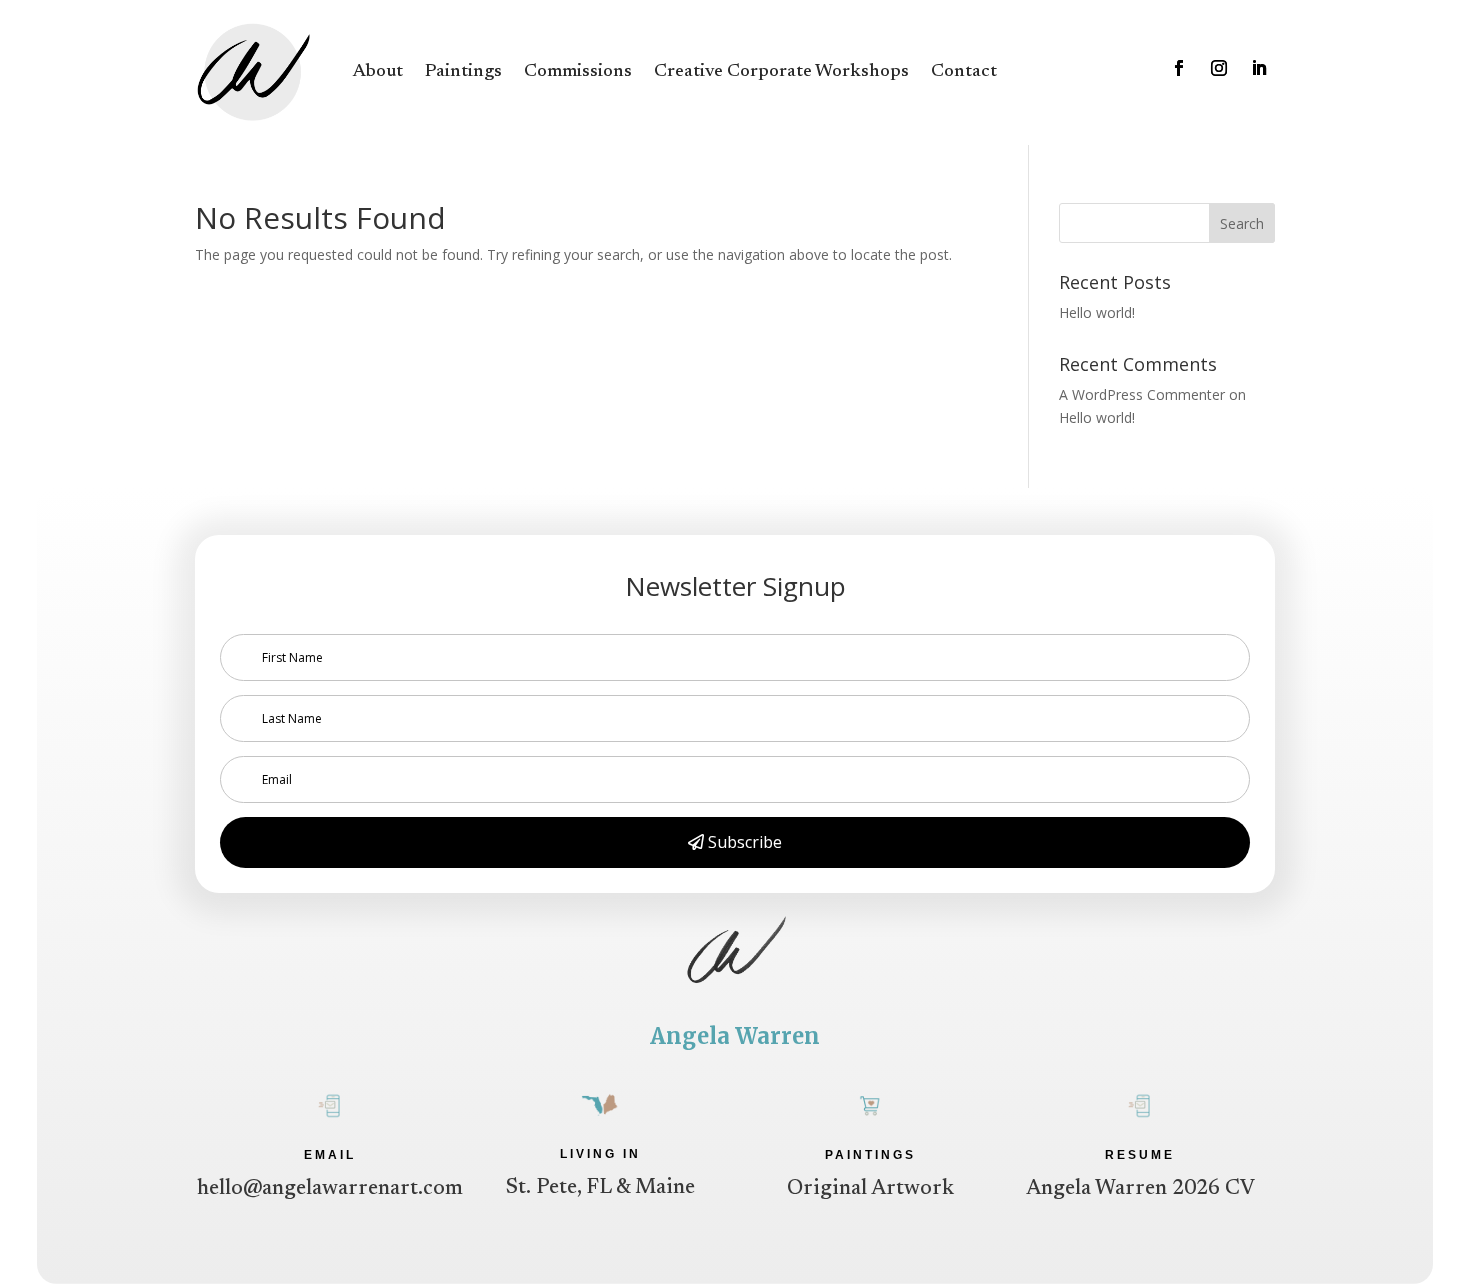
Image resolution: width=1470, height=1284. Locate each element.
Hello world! (1097, 312)
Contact (964, 72)
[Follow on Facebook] (1179, 68)
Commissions (578, 72)
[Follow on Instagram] (1219, 68)
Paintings (463, 72)
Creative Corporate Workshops (781, 72)
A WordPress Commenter (1142, 394)
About (378, 72)
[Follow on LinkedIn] (1259, 68)
